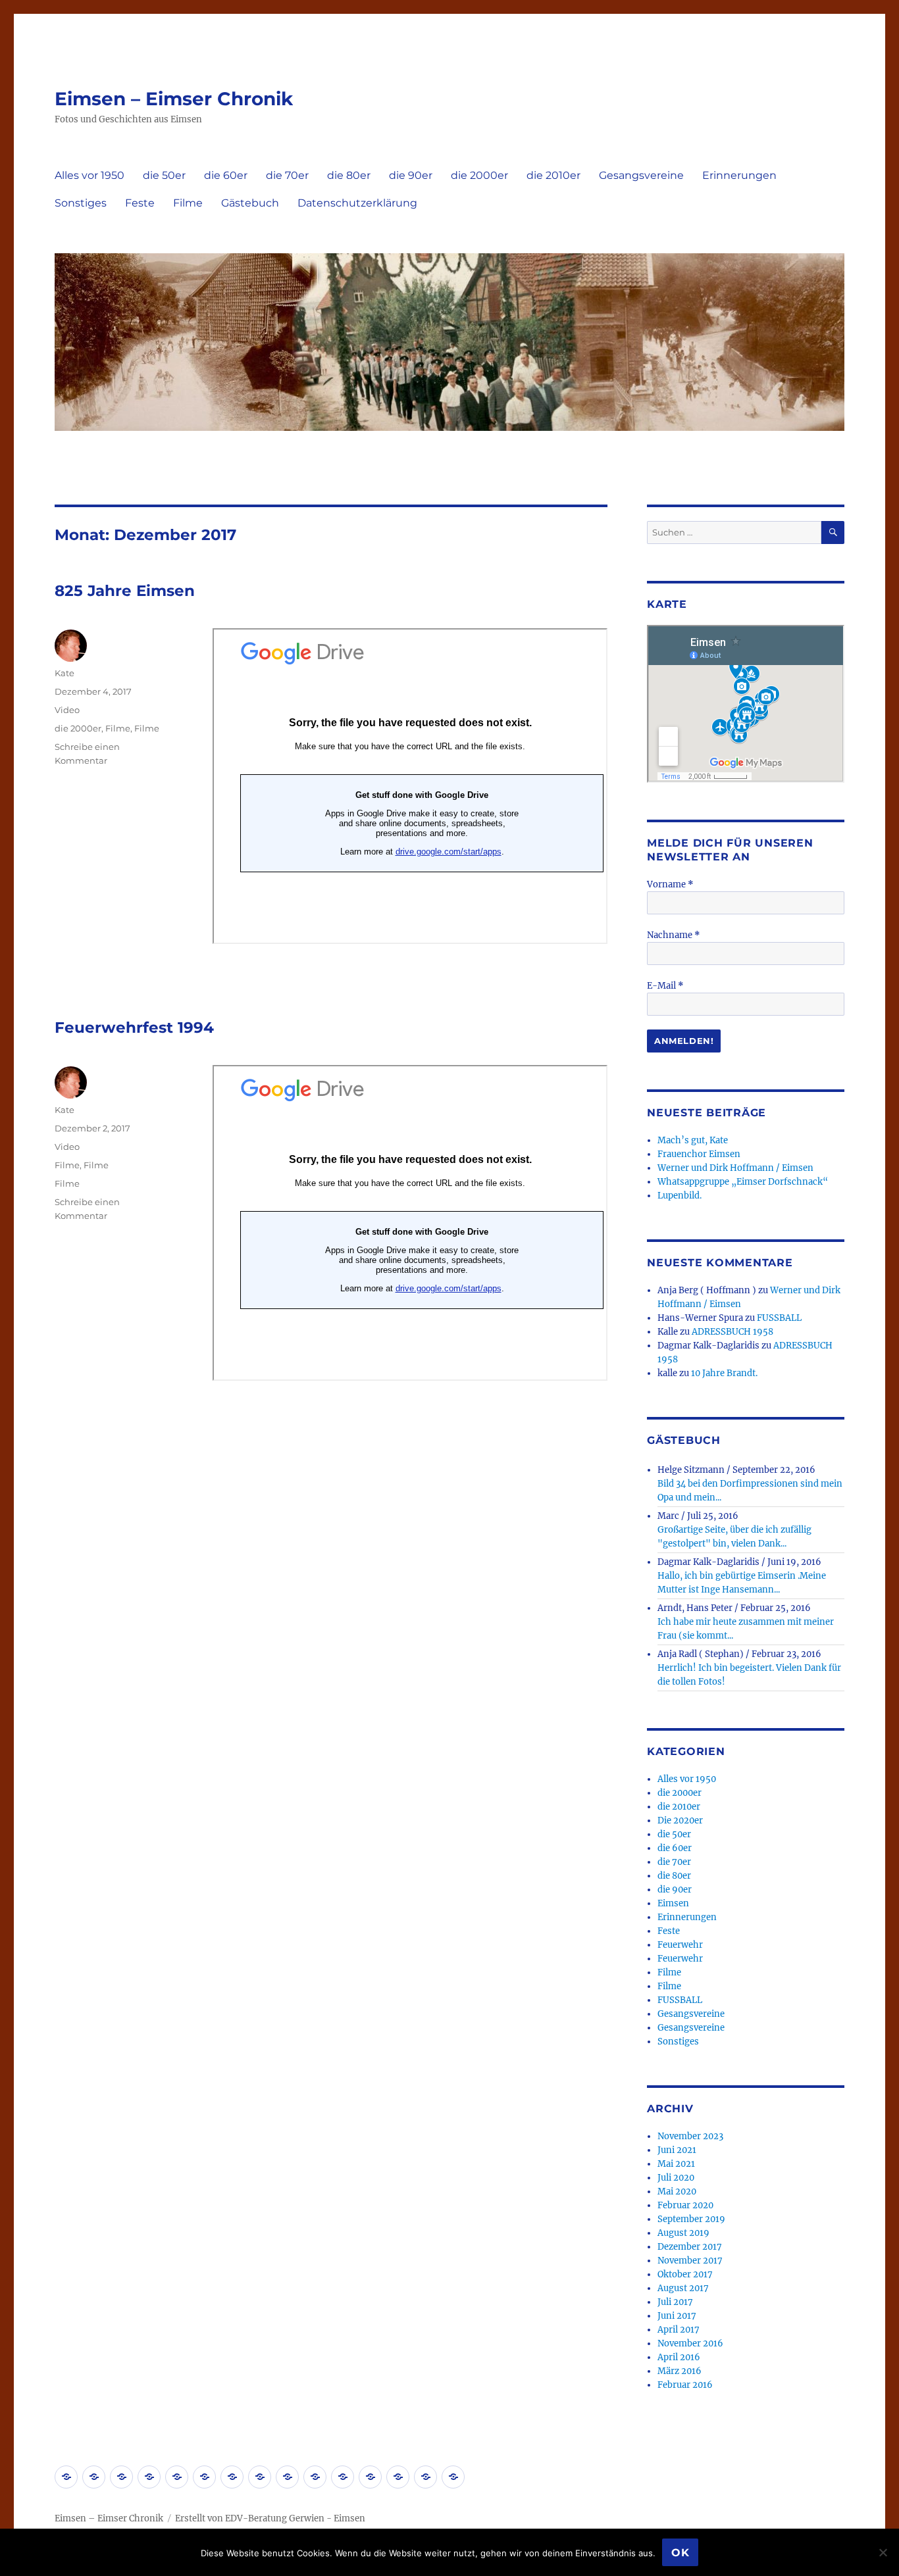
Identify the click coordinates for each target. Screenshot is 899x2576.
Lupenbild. (680, 1196)
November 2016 (690, 2343)
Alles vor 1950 (90, 175)
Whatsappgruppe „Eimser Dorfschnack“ (743, 1182)
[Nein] (883, 2552)
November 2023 (690, 2136)
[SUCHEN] (833, 533)
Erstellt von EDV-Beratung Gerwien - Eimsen (270, 2518)
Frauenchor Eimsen (699, 1154)
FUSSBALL (779, 1318)
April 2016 (679, 2357)
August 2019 (683, 2233)
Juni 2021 (677, 2150)
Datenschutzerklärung (357, 203)
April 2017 (679, 2330)
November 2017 (690, 2261)
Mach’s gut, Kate (693, 1140)
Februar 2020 (685, 2205)
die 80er (349, 175)
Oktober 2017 (685, 2274)
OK (681, 2553)
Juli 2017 (675, 2302)
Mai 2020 (677, 2192)
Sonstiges (81, 203)
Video (67, 710)
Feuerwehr (680, 1945)
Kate (64, 673)
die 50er (164, 175)
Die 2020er (680, 1821)
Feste (140, 203)
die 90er (411, 175)
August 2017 (683, 2288)
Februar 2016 (685, 2385)
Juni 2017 (677, 2316)
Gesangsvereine (641, 175)
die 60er (226, 175)
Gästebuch (250, 203)
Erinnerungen (739, 175)
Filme (188, 203)
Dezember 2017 (690, 2247)
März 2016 (680, 2371)
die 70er (287, 175)
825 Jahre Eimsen (125, 591)
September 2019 (691, 2219)
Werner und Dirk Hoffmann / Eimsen (735, 1168)
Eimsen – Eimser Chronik (174, 99)
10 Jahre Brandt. (724, 1373)
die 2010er (553, 175)
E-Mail (665, 986)
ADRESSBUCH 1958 (732, 1332)
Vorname (670, 884)
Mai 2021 (676, 2164)
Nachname (674, 935)
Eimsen (673, 1903)
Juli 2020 (676, 2178)
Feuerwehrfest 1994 (134, 1028)
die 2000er (479, 175)
